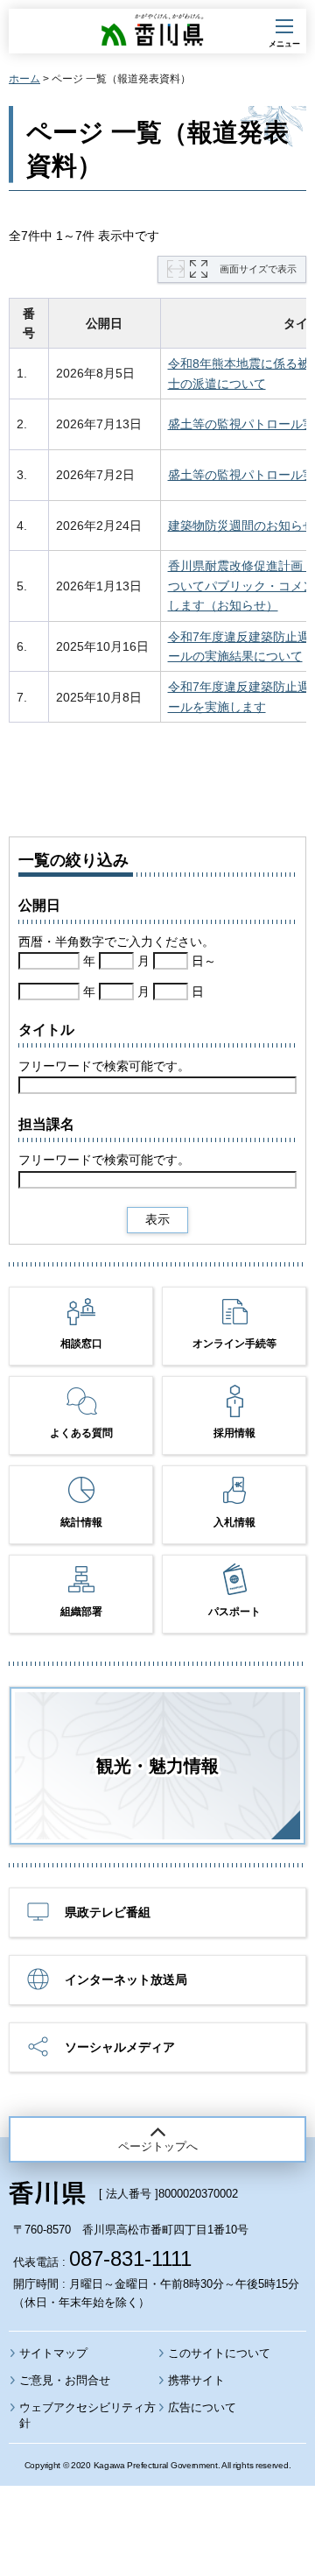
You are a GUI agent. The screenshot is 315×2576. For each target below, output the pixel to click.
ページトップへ (158, 2146)
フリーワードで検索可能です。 (104, 1066)
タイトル (46, 1030)
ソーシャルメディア (120, 2047)
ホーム (24, 79)
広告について (202, 2407)
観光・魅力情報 (157, 1766)
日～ (204, 961)
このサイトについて (219, 2353)
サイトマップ (53, 2353)
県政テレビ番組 (108, 1912)
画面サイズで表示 (258, 269)
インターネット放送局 (126, 1980)
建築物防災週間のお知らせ (241, 526)
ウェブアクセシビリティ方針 (87, 2415)
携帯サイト (196, 2380)
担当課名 (46, 1124)
